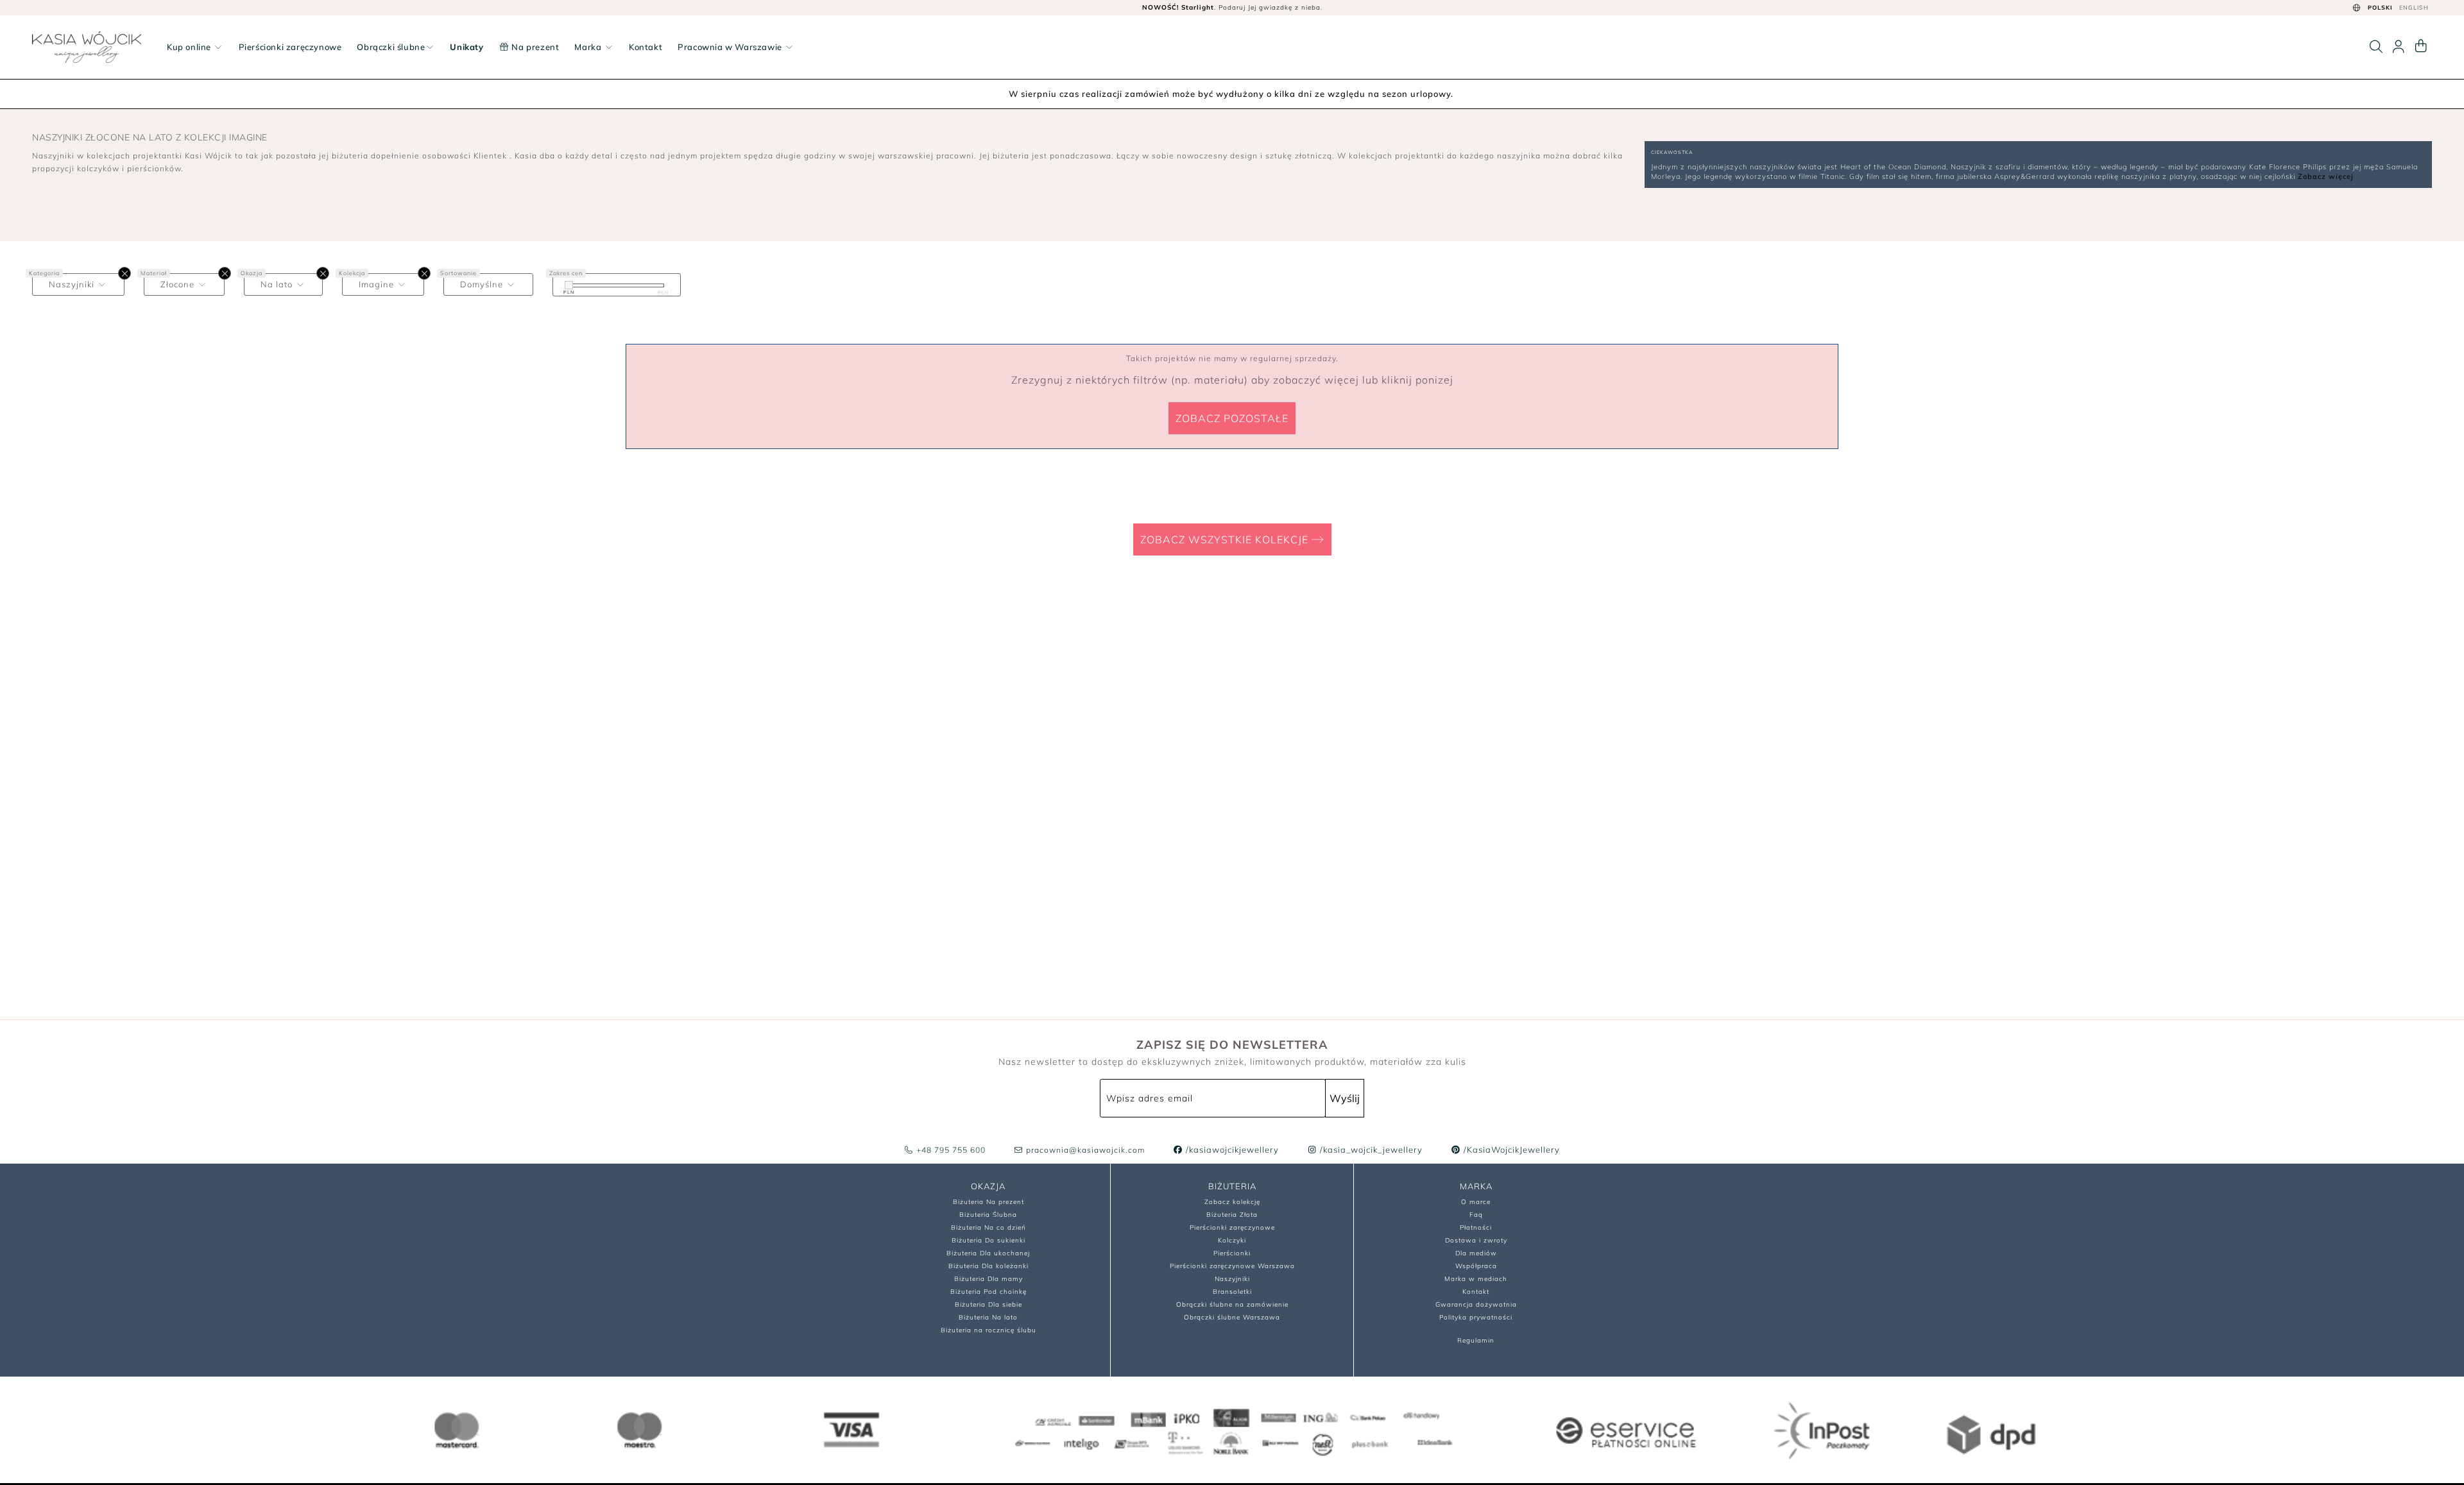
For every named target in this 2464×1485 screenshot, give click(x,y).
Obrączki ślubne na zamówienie (1232, 1304)
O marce (1476, 1202)
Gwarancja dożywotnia (1476, 1304)
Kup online (190, 47)
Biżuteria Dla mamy (988, 1279)
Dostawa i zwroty (1476, 1240)
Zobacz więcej (2326, 176)
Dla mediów (1476, 1253)
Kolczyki (1232, 1240)
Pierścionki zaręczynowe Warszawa (1232, 1266)
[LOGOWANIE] (2399, 47)
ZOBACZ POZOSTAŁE (1232, 418)
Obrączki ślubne (391, 47)
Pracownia (730, 47)
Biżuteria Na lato (988, 1317)
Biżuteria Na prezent (988, 1202)
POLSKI (2380, 7)
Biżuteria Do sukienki (988, 1240)
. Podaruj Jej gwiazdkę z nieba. (1232, 7)
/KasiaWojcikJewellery (1510, 1150)
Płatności (1476, 1227)
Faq (1476, 1215)
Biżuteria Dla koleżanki (988, 1266)
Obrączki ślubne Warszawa (1232, 1317)
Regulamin (1476, 1340)
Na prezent (535, 47)
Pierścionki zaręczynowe (290, 47)
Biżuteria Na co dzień (988, 1227)
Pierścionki (1232, 1253)
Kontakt (646, 47)
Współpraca (1476, 1266)
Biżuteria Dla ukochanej (988, 1253)
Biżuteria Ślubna (988, 1215)
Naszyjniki (1232, 1279)
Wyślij (1345, 1098)
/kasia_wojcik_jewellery (1370, 1150)
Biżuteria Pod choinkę (988, 1292)
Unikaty (466, 47)
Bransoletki (1232, 1292)
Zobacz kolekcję (1232, 1202)
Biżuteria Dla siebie (988, 1304)
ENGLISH (2414, 7)
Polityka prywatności (1476, 1317)
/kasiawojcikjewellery (1231, 1150)
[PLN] (569, 285)
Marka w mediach (1476, 1279)
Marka (589, 47)
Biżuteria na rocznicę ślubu (988, 1330)
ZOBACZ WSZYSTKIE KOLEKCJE (1226, 539)
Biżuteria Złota (1232, 1215)
